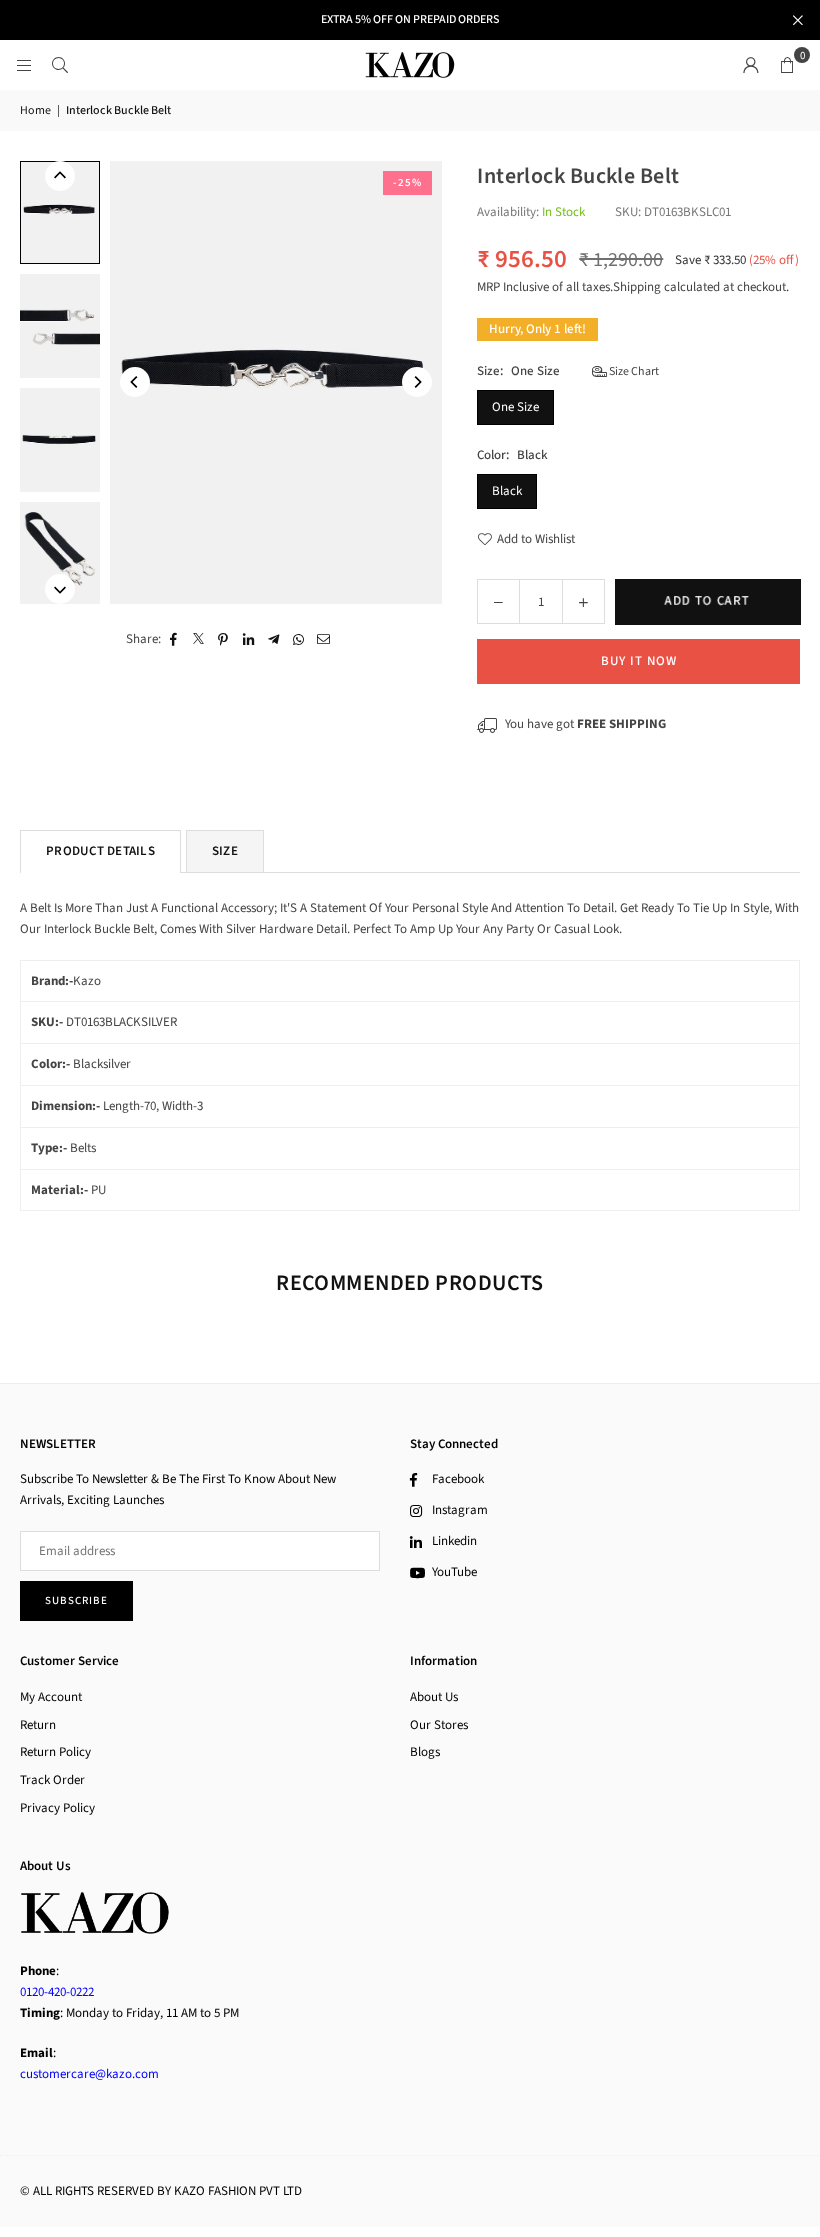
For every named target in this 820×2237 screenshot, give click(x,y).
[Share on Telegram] (273, 639)
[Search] (60, 65)
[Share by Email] (323, 639)
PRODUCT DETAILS (100, 851)
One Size (515, 407)
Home (35, 110)
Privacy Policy (57, 1808)
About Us (434, 1697)
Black (507, 491)
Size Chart (633, 371)
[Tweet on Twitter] (198, 639)
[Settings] (751, 65)
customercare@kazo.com (89, 2074)
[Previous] (135, 382)
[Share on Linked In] (248, 639)
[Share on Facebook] (173, 639)
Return (38, 1725)
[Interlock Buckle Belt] (60, 212)
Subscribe (76, 1600)
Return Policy (55, 1752)
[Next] (417, 382)
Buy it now (639, 661)
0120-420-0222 (57, 1992)
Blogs (425, 1752)
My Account (51, 1697)
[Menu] (24, 65)
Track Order (52, 1780)
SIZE (225, 851)
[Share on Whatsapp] (298, 639)
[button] (787, 65)
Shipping (637, 287)
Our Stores (439, 1725)
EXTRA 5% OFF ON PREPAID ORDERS (410, 20)
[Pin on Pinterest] (223, 639)
